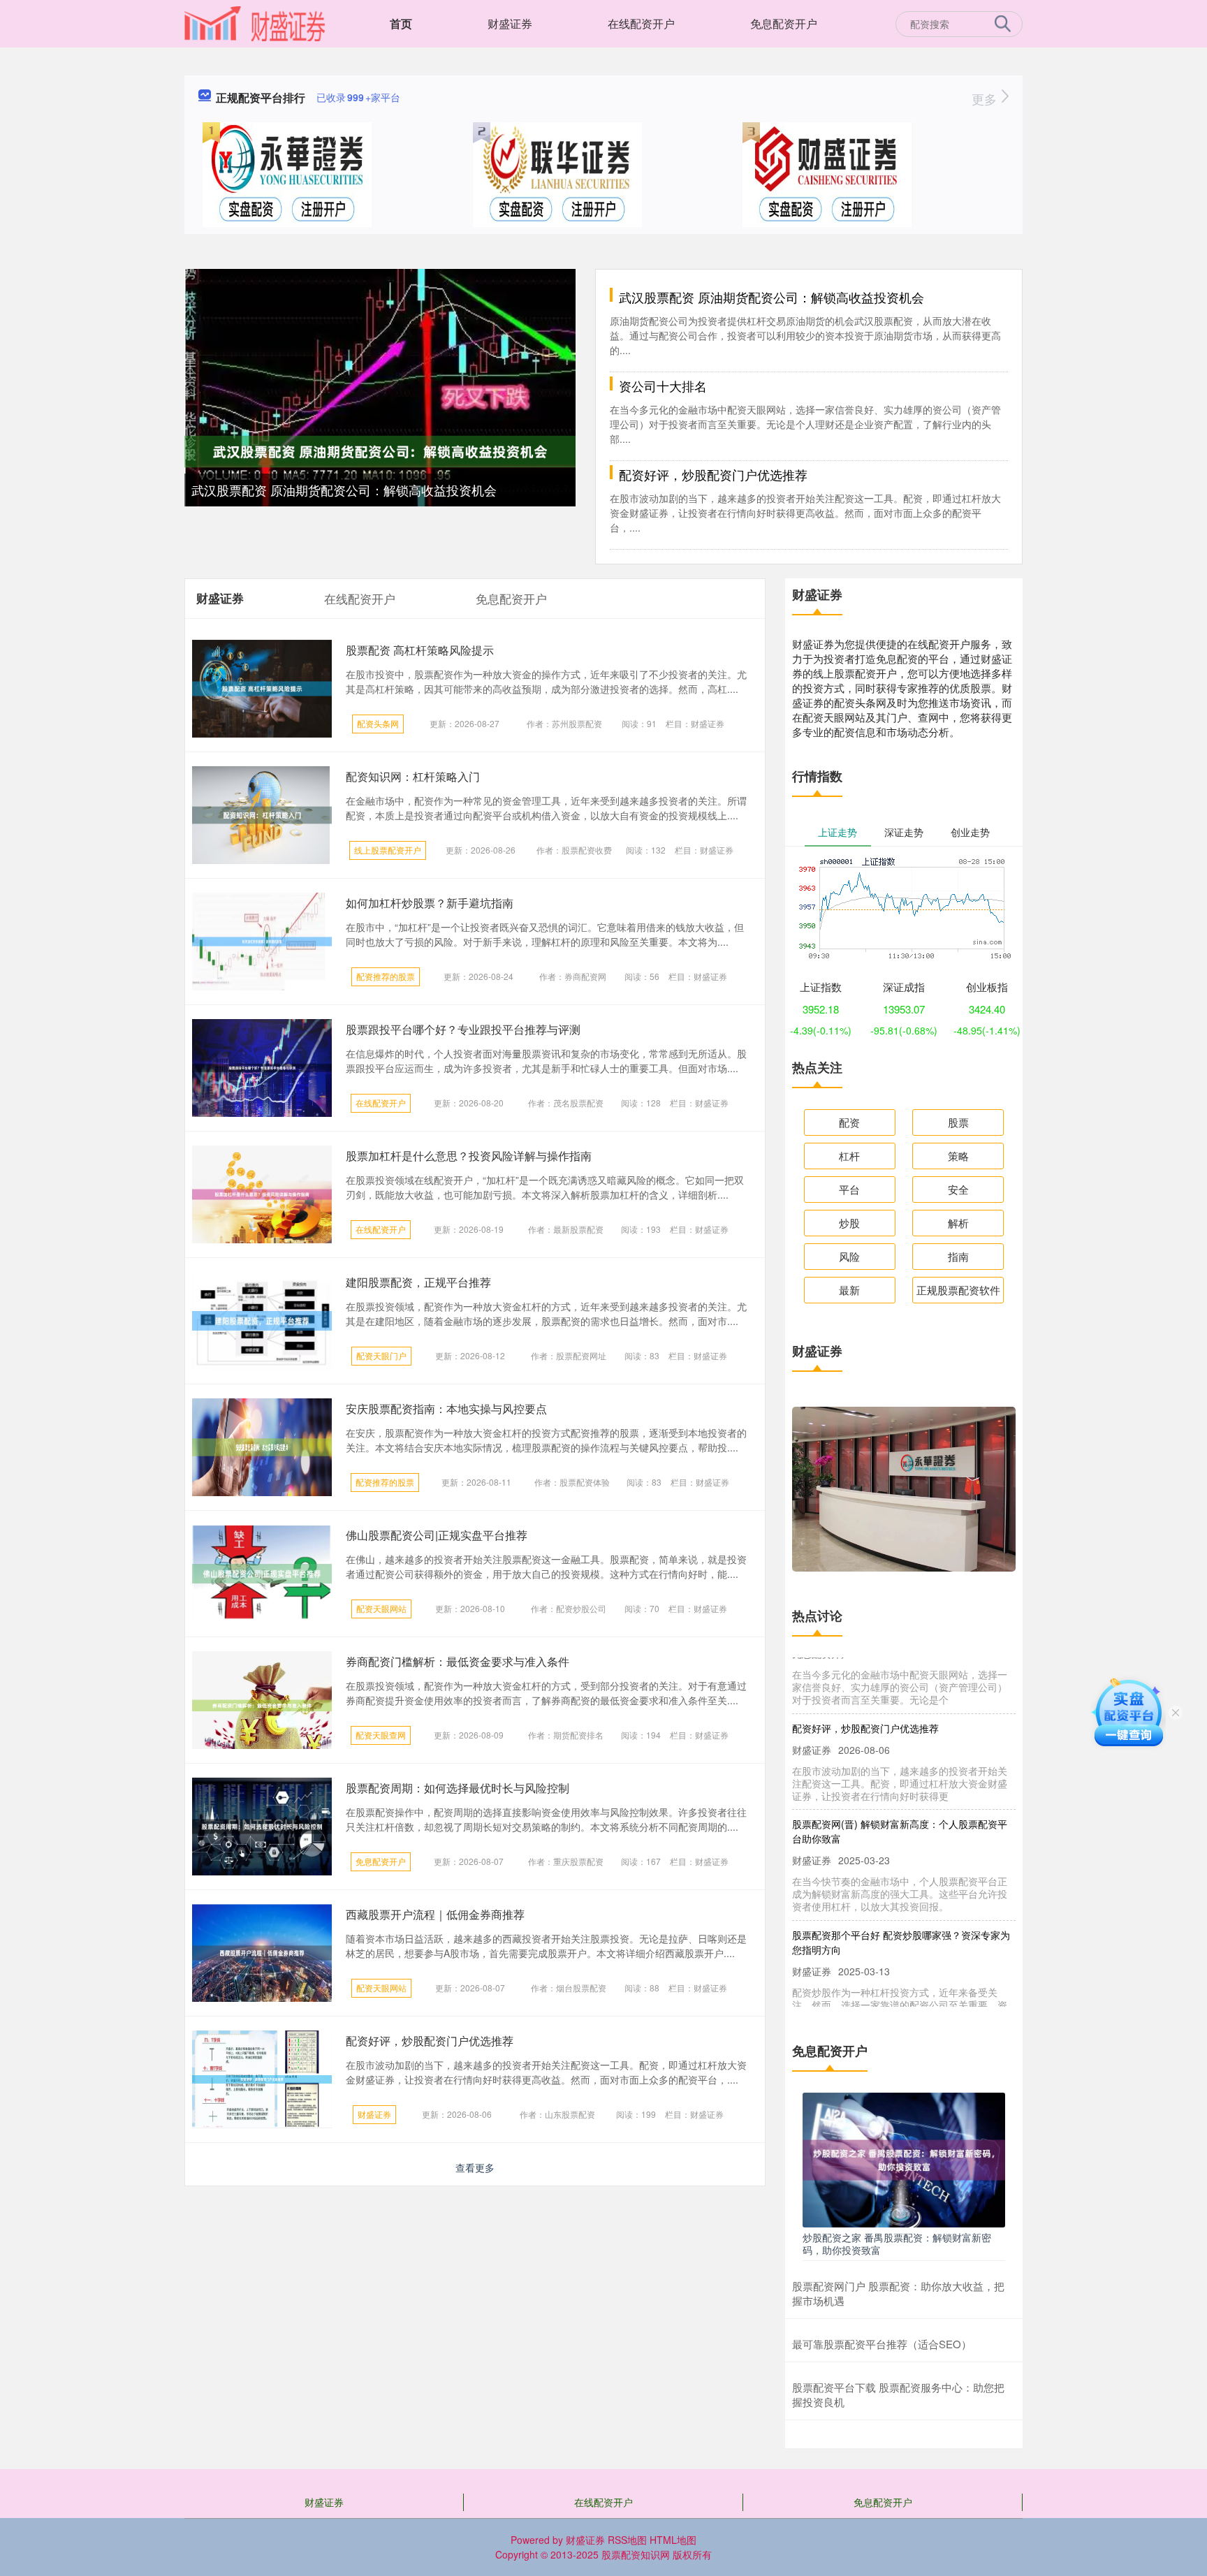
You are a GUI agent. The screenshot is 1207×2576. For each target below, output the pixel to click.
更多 (986, 98)
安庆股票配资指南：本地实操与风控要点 (446, 1408)
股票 (958, 1122)
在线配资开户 (641, 23)
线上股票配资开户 (388, 850)
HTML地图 (673, 2540)
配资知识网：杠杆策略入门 (413, 776)
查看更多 (475, 2167)
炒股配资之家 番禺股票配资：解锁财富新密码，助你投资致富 (897, 2244)
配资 (849, 1122)
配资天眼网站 (381, 1608)
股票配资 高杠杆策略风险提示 (420, 650)
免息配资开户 (784, 23)
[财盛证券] (255, 22)
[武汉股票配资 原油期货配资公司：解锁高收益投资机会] (380, 450)
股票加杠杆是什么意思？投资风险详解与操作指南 (469, 1156)
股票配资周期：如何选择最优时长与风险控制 (458, 1788)
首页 (401, 23)
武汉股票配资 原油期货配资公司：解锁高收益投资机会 (344, 490)
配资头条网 (378, 723)
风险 (849, 1256)
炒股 (849, 1223)
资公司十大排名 (663, 386)
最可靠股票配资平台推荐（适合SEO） (882, 2344)
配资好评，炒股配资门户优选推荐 (713, 474)
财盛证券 (510, 23)
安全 (958, 1189)
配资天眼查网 (381, 1735)
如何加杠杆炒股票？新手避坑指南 (430, 903)
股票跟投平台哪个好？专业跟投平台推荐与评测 (463, 1029)
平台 (849, 1189)
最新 (849, 1290)
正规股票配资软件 (958, 1290)
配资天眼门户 (381, 1355)
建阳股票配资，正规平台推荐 (418, 1282)
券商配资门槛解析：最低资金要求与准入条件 (458, 1661)
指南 (958, 1256)
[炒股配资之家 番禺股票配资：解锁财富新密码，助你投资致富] (904, 2158)
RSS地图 (627, 2540)
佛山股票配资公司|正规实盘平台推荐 (437, 1535)
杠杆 (849, 1156)
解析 (958, 1223)
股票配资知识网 (636, 2554)
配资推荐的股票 (386, 976)
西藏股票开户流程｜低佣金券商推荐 (435, 1914)
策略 (958, 1156)
